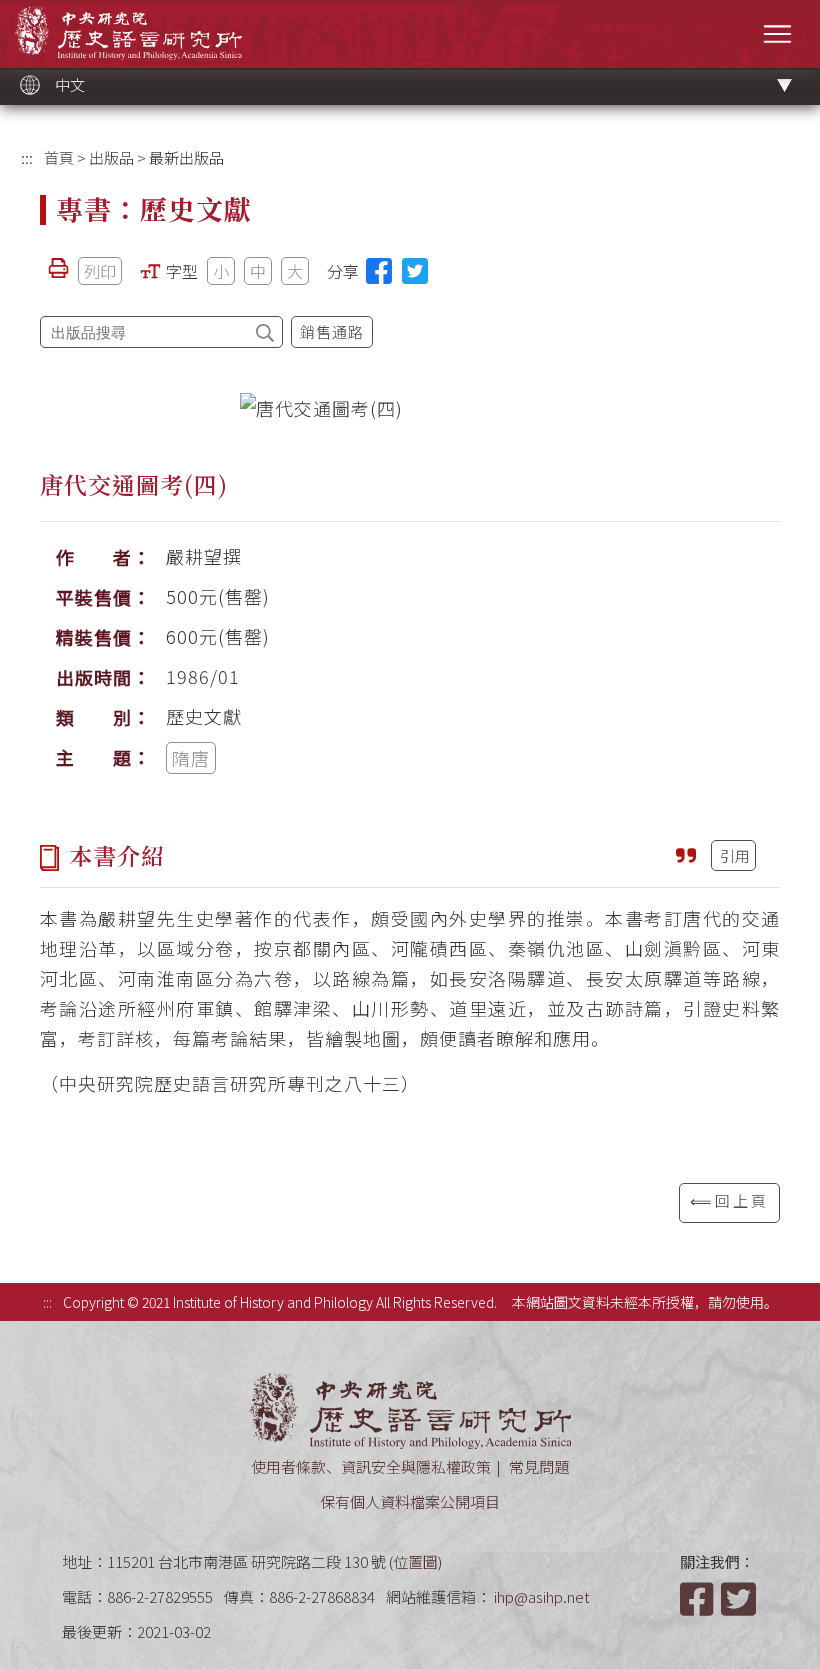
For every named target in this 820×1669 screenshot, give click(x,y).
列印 (100, 271)
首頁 (59, 157)
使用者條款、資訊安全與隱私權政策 (371, 1466)
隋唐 (191, 758)
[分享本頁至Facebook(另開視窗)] (379, 271)
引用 (735, 855)
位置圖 (415, 1561)
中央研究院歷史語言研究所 (128, 32)
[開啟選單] (777, 33)
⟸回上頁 (729, 1200)
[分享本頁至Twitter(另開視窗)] (415, 271)
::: (27, 157)
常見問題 (539, 1466)
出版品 (111, 157)
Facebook (699, 1599)
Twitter (740, 1599)
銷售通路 (332, 331)
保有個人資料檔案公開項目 (410, 1501)
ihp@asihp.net (542, 1596)
